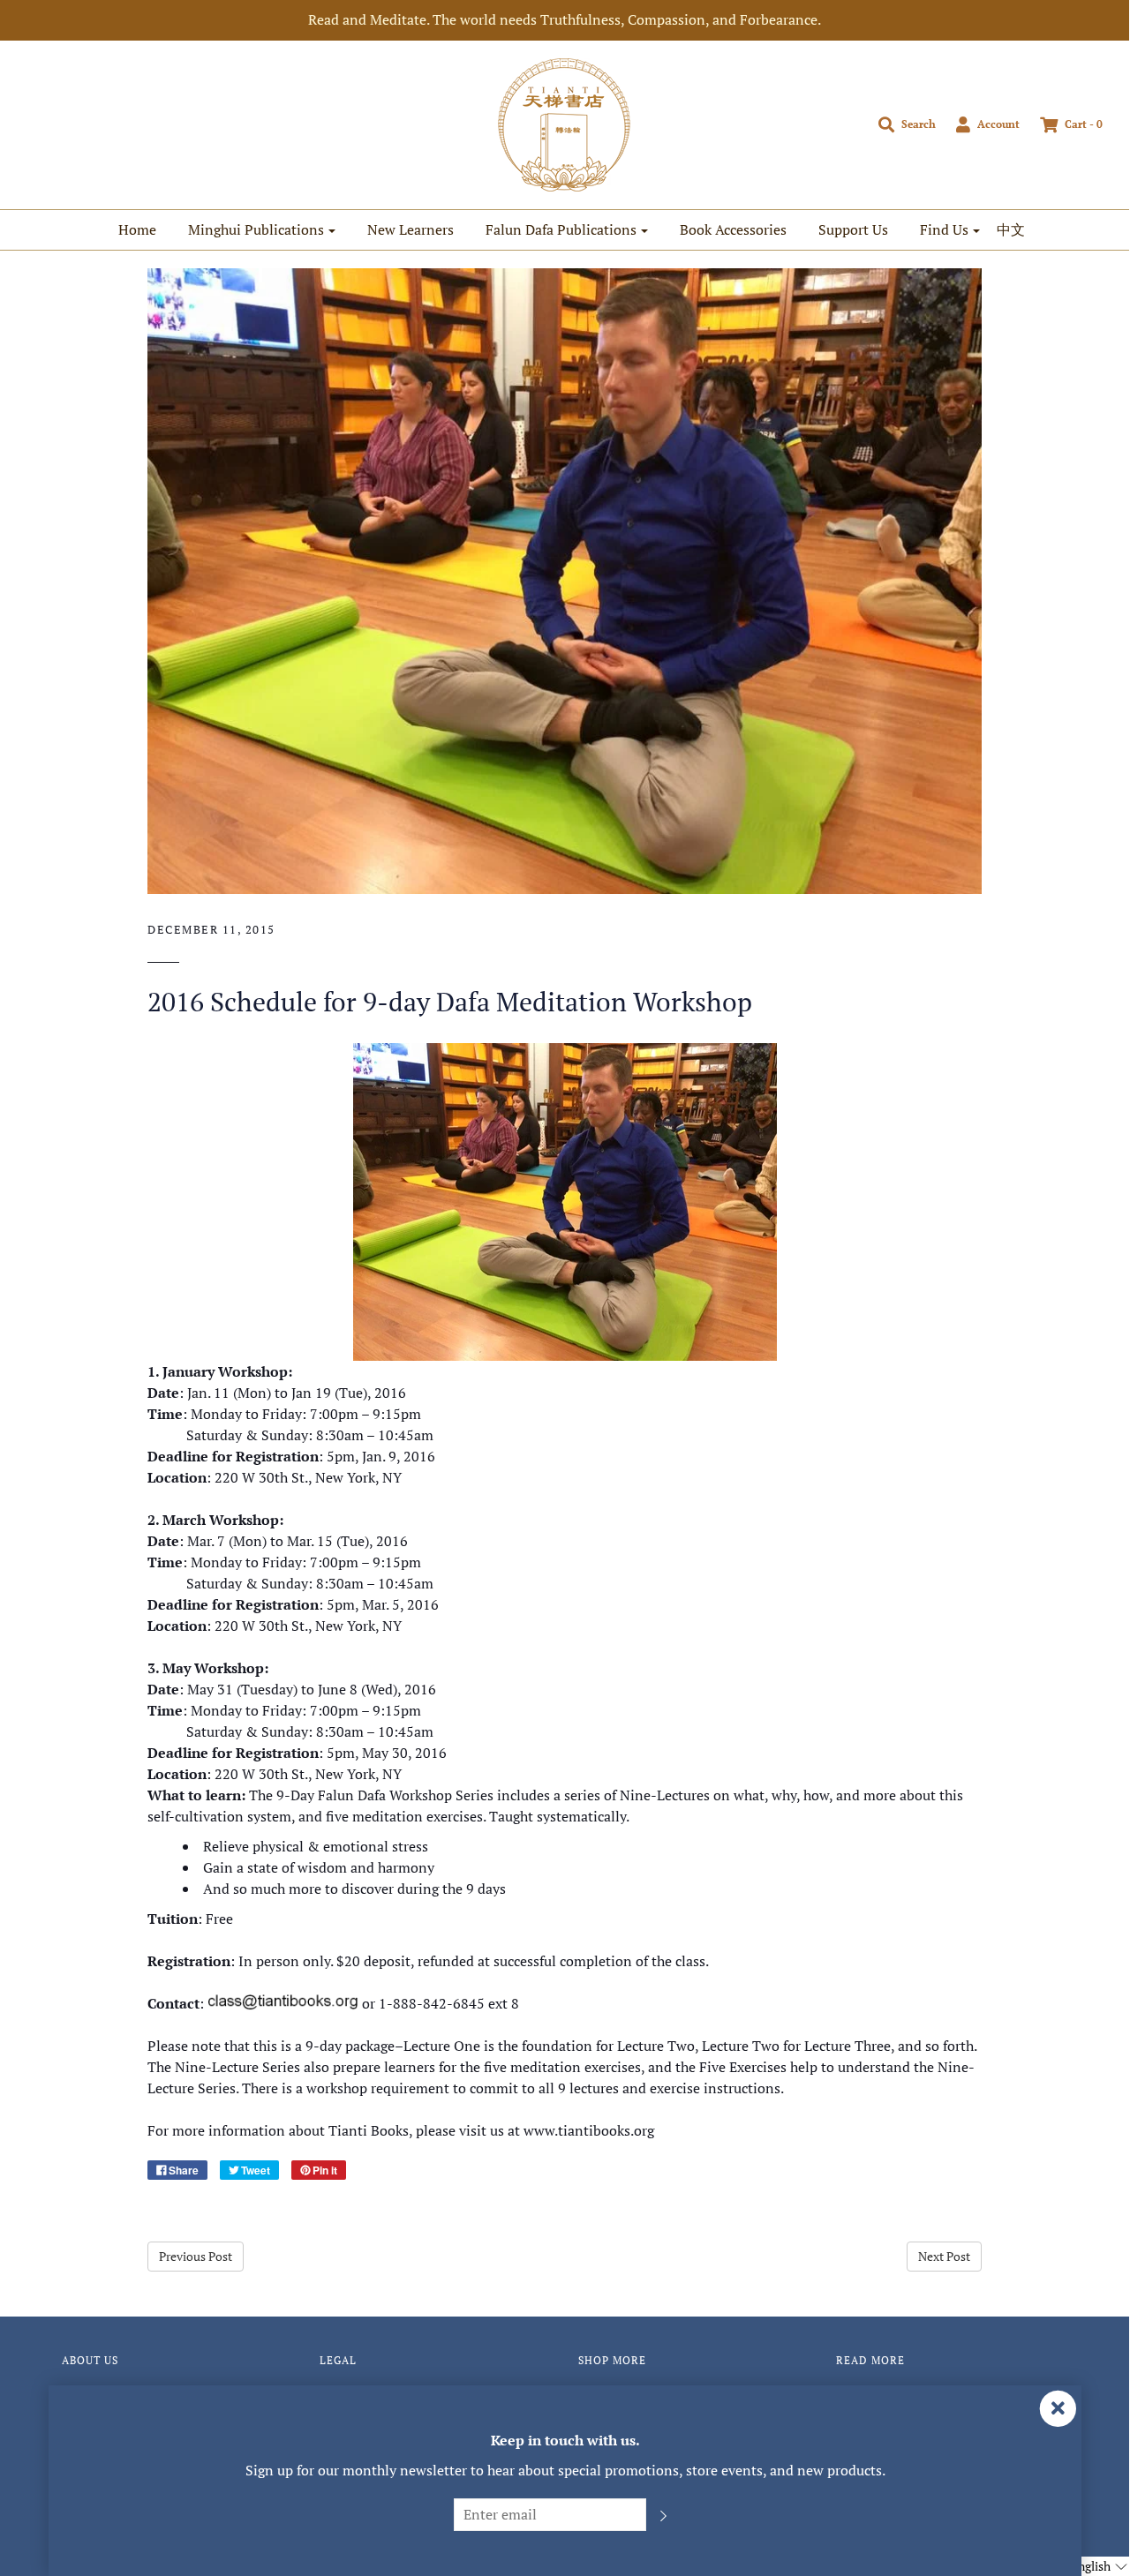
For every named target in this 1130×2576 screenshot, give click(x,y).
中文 (1011, 229)
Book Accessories (733, 229)
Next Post (944, 2256)
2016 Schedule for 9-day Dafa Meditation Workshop (450, 1002)
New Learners (411, 229)
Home (137, 229)
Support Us (853, 229)
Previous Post (196, 2256)
